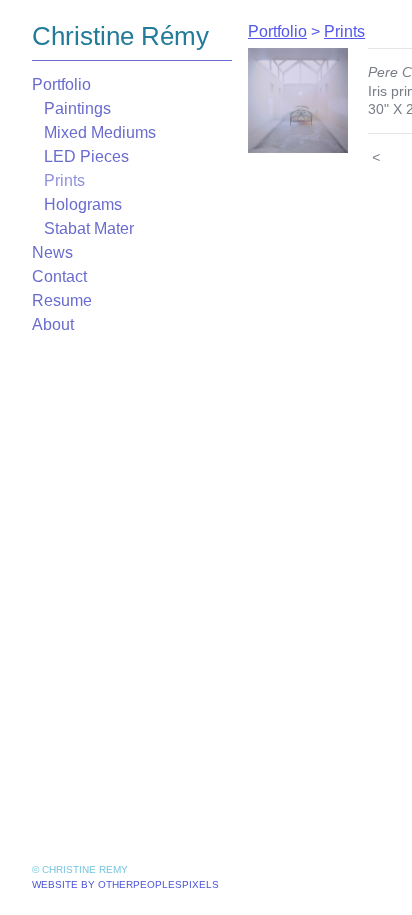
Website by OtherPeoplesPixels (125, 884)
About (53, 324)
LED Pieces (86, 156)
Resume (62, 300)
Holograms (83, 204)
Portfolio (61, 84)
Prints (64, 180)
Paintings (77, 108)
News (52, 252)
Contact (59, 276)
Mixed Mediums (100, 132)
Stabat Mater (89, 228)
